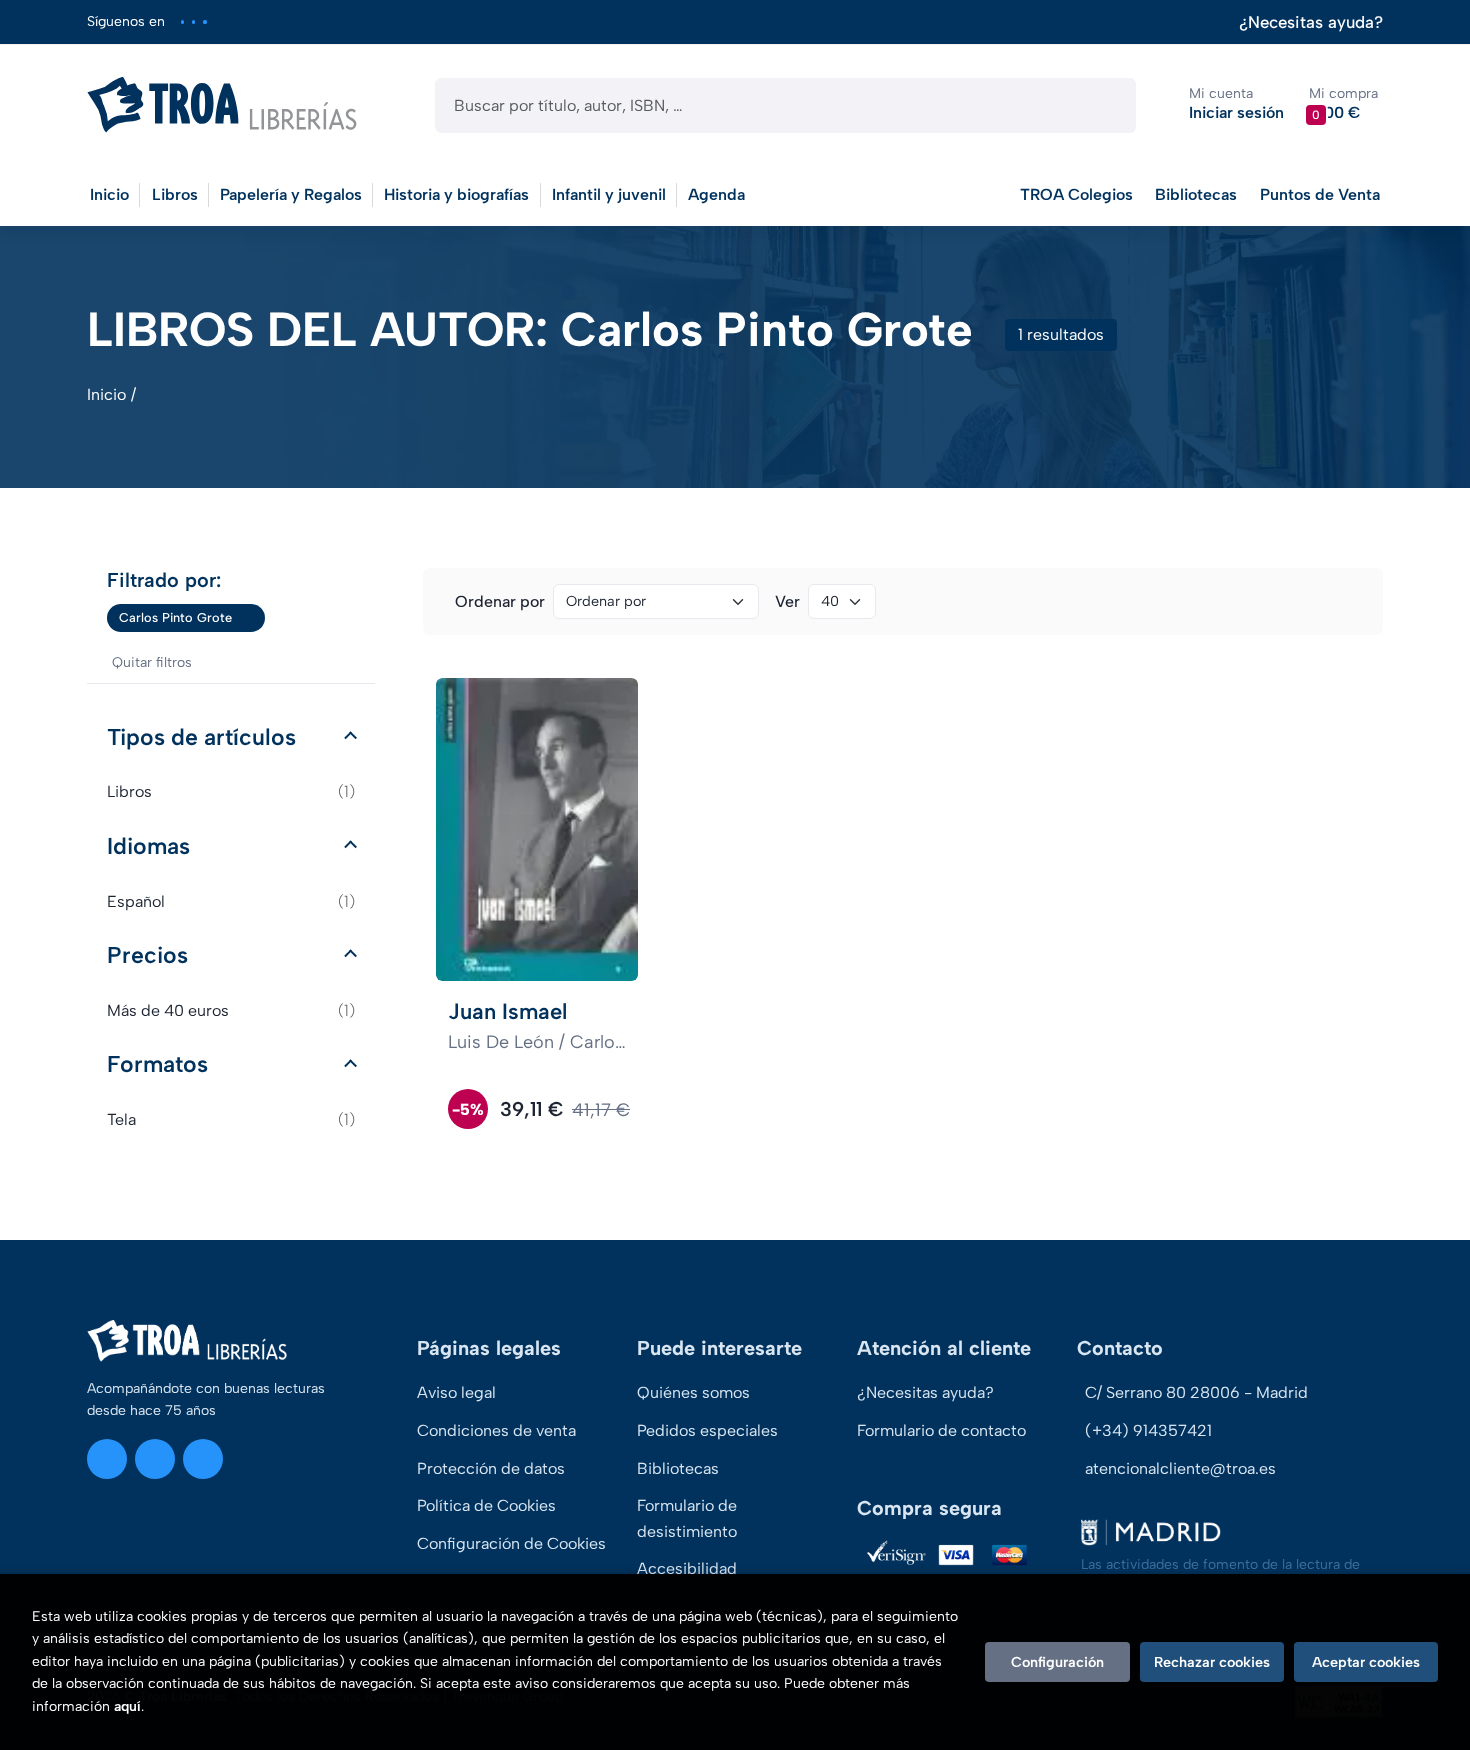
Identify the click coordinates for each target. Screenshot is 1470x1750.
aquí (127, 1706)
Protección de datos (491, 1468)
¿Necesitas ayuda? (1311, 22)
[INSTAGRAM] (182, 21)
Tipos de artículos (201, 737)
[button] (1343, 104)
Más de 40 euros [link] (231, 1010)
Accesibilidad (687, 1568)
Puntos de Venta (1320, 194)
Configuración (1057, 1662)
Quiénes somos (693, 1392)
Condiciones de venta (496, 1430)
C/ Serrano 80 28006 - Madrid (1196, 1392)
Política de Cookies (486, 1505)
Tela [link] (231, 1119)
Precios (147, 955)
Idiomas (148, 846)
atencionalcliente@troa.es (1180, 1468)
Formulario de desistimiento (687, 1518)
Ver (787, 601)
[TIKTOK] (204, 21)
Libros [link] (231, 791)
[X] (193, 21)
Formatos (157, 1064)
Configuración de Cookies (511, 1543)
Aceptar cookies (1366, 1662)
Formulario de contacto (941, 1430)
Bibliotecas (1196, 194)
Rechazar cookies (1212, 1662)
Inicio (106, 394)
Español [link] (231, 901)
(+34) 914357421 (1148, 1430)
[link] (250, 618)
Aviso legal (456, 1392)
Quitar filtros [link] (152, 662)
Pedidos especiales (707, 1430)
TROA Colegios (1076, 194)
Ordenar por (500, 601)
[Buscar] (1103, 105)
